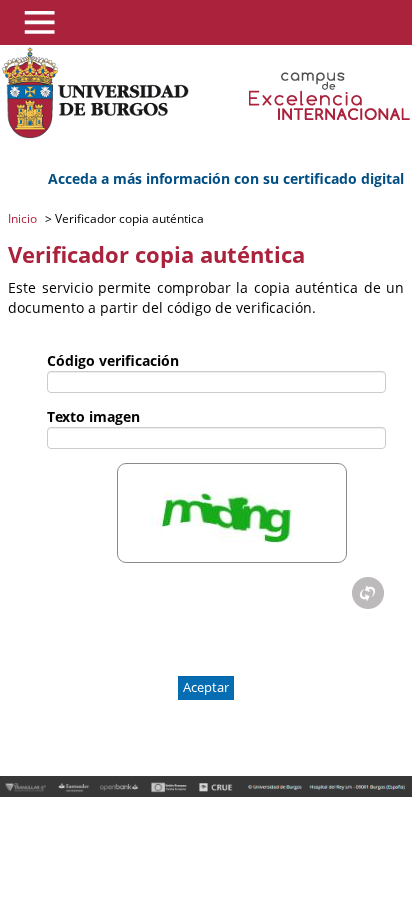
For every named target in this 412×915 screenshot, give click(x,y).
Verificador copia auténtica (128, 218)
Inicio (24, 218)
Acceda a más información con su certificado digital (226, 178)
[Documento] (368, 593)
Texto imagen (93, 416)
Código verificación (113, 360)
